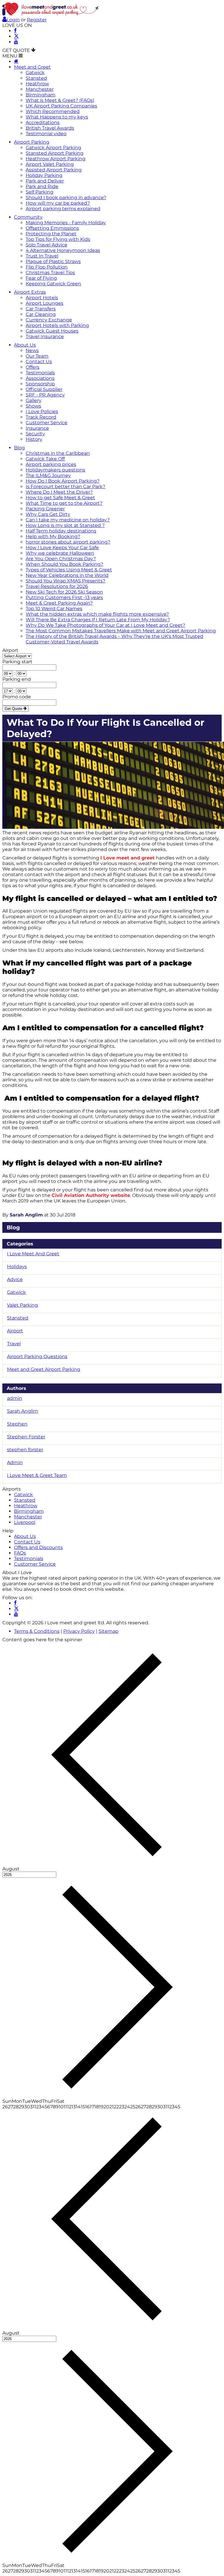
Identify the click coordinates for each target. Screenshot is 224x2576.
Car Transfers (41, 309)
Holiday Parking (44, 175)
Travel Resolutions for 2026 (57, 586)
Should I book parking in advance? (66, 197)
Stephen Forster (26, 1437)
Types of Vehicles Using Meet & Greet (69, 570)
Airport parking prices (51, 464)
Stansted (36, 78)
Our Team (37, 356)
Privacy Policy (79, 1631)
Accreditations (43, 122)
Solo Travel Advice (47, 245)
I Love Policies (42, 411)
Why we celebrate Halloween (60, 553)
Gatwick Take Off (45, 459)
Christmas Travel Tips (50, 273)
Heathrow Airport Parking (56, 159)
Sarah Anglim (26, 1215)
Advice (15, 1279)
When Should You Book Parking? (64, 564)
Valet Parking (22, 1305)
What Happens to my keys (57, 117)
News (32, 350)
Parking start (17, 662)
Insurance (37, 428)
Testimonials (40, 373)
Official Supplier (44, 389)
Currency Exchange (49, 320)
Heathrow (37, 84)
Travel (14, 1344)
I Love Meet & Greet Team (37, 1475)
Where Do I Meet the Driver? (59, 492)
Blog (19, 448)
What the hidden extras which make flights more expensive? (97, 614)
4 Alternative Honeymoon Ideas (63, 250)
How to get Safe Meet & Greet (60, 498)
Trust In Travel (42, 256)
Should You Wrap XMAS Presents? (65, 581)
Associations (40, 378)
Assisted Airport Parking (54, 170)
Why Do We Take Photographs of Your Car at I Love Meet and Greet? (105, 625)
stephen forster (25, 1450)
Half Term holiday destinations (61, 531)
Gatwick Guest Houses (52, 331)
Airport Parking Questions (37, 1356)
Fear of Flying (41, 278)
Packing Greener (45, 509)
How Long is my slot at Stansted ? (65, 525)
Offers (33, 367)
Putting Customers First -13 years (64, 597)
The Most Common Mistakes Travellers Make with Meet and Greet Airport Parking (121, 631)
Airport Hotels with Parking (57, 325)
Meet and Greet (32, 67)
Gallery (34, 400)
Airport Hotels (42, 298)
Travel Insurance (45, 336)
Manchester (40, 89)
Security (35, 434)
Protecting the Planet (51, 234)
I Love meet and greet (127, 858)
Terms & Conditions (37, 1631)
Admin (15, 1462)
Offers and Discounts (38, 1547)
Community (28, 217)
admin (15, 1398)
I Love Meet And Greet (33, 1254)
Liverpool (25, 1522)
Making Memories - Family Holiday (66, 223)
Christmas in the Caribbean (58, 453)
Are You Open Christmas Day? (61, 559)
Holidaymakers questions (55, 470)
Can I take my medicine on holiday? (68, 520)
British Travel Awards (50, 128)
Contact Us (39, 362)
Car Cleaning (41, 314)
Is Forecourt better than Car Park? (65, 487)
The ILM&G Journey (48, 475)
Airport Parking (32, 142)
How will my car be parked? (58, 203)
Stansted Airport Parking (55, 153)
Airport (10, 650)
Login (13, 20)
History (34, 439)
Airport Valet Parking (50, 164)
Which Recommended (53, 111)
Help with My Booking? (53, 536)
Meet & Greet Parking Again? (59, 603)
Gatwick (35, 73)
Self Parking (40, 192)
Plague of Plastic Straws (53, 261)
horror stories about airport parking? (68, 542)
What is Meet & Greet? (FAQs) (60, 100)
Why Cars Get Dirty (48, 514)
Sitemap (108, 1631)
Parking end (17, 679)
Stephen (17, 1424)
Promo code (17, 697)
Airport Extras (30, 292)
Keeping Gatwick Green (53, 284)
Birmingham (41, 95)
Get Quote (14, 709)
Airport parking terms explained (63, 209)
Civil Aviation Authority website (91, 1195)
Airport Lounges (44, 303)
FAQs (20, 1553)
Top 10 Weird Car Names (54, 609)
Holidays (17, 1267)
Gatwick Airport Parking (53, 148)
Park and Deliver (45, 181)
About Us (25, 345)
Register (37, 20)
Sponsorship (40, 384)
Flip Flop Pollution (47, 267)
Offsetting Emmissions (52, 228)
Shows (33, 406)
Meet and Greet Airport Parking (44, 1369)
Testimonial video (46, 134)
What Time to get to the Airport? (64, 503)
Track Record (41, 417)
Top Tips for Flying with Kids (58, 239)
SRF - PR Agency (45, 395)
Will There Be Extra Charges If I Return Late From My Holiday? (98, 620)
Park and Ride (42, 186)
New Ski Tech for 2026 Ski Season (64, 592)
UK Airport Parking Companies (61, 106)
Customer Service (47, 423)
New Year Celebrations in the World (67, 575)
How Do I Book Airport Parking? (63, 481)
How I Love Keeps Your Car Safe (62, 548)
